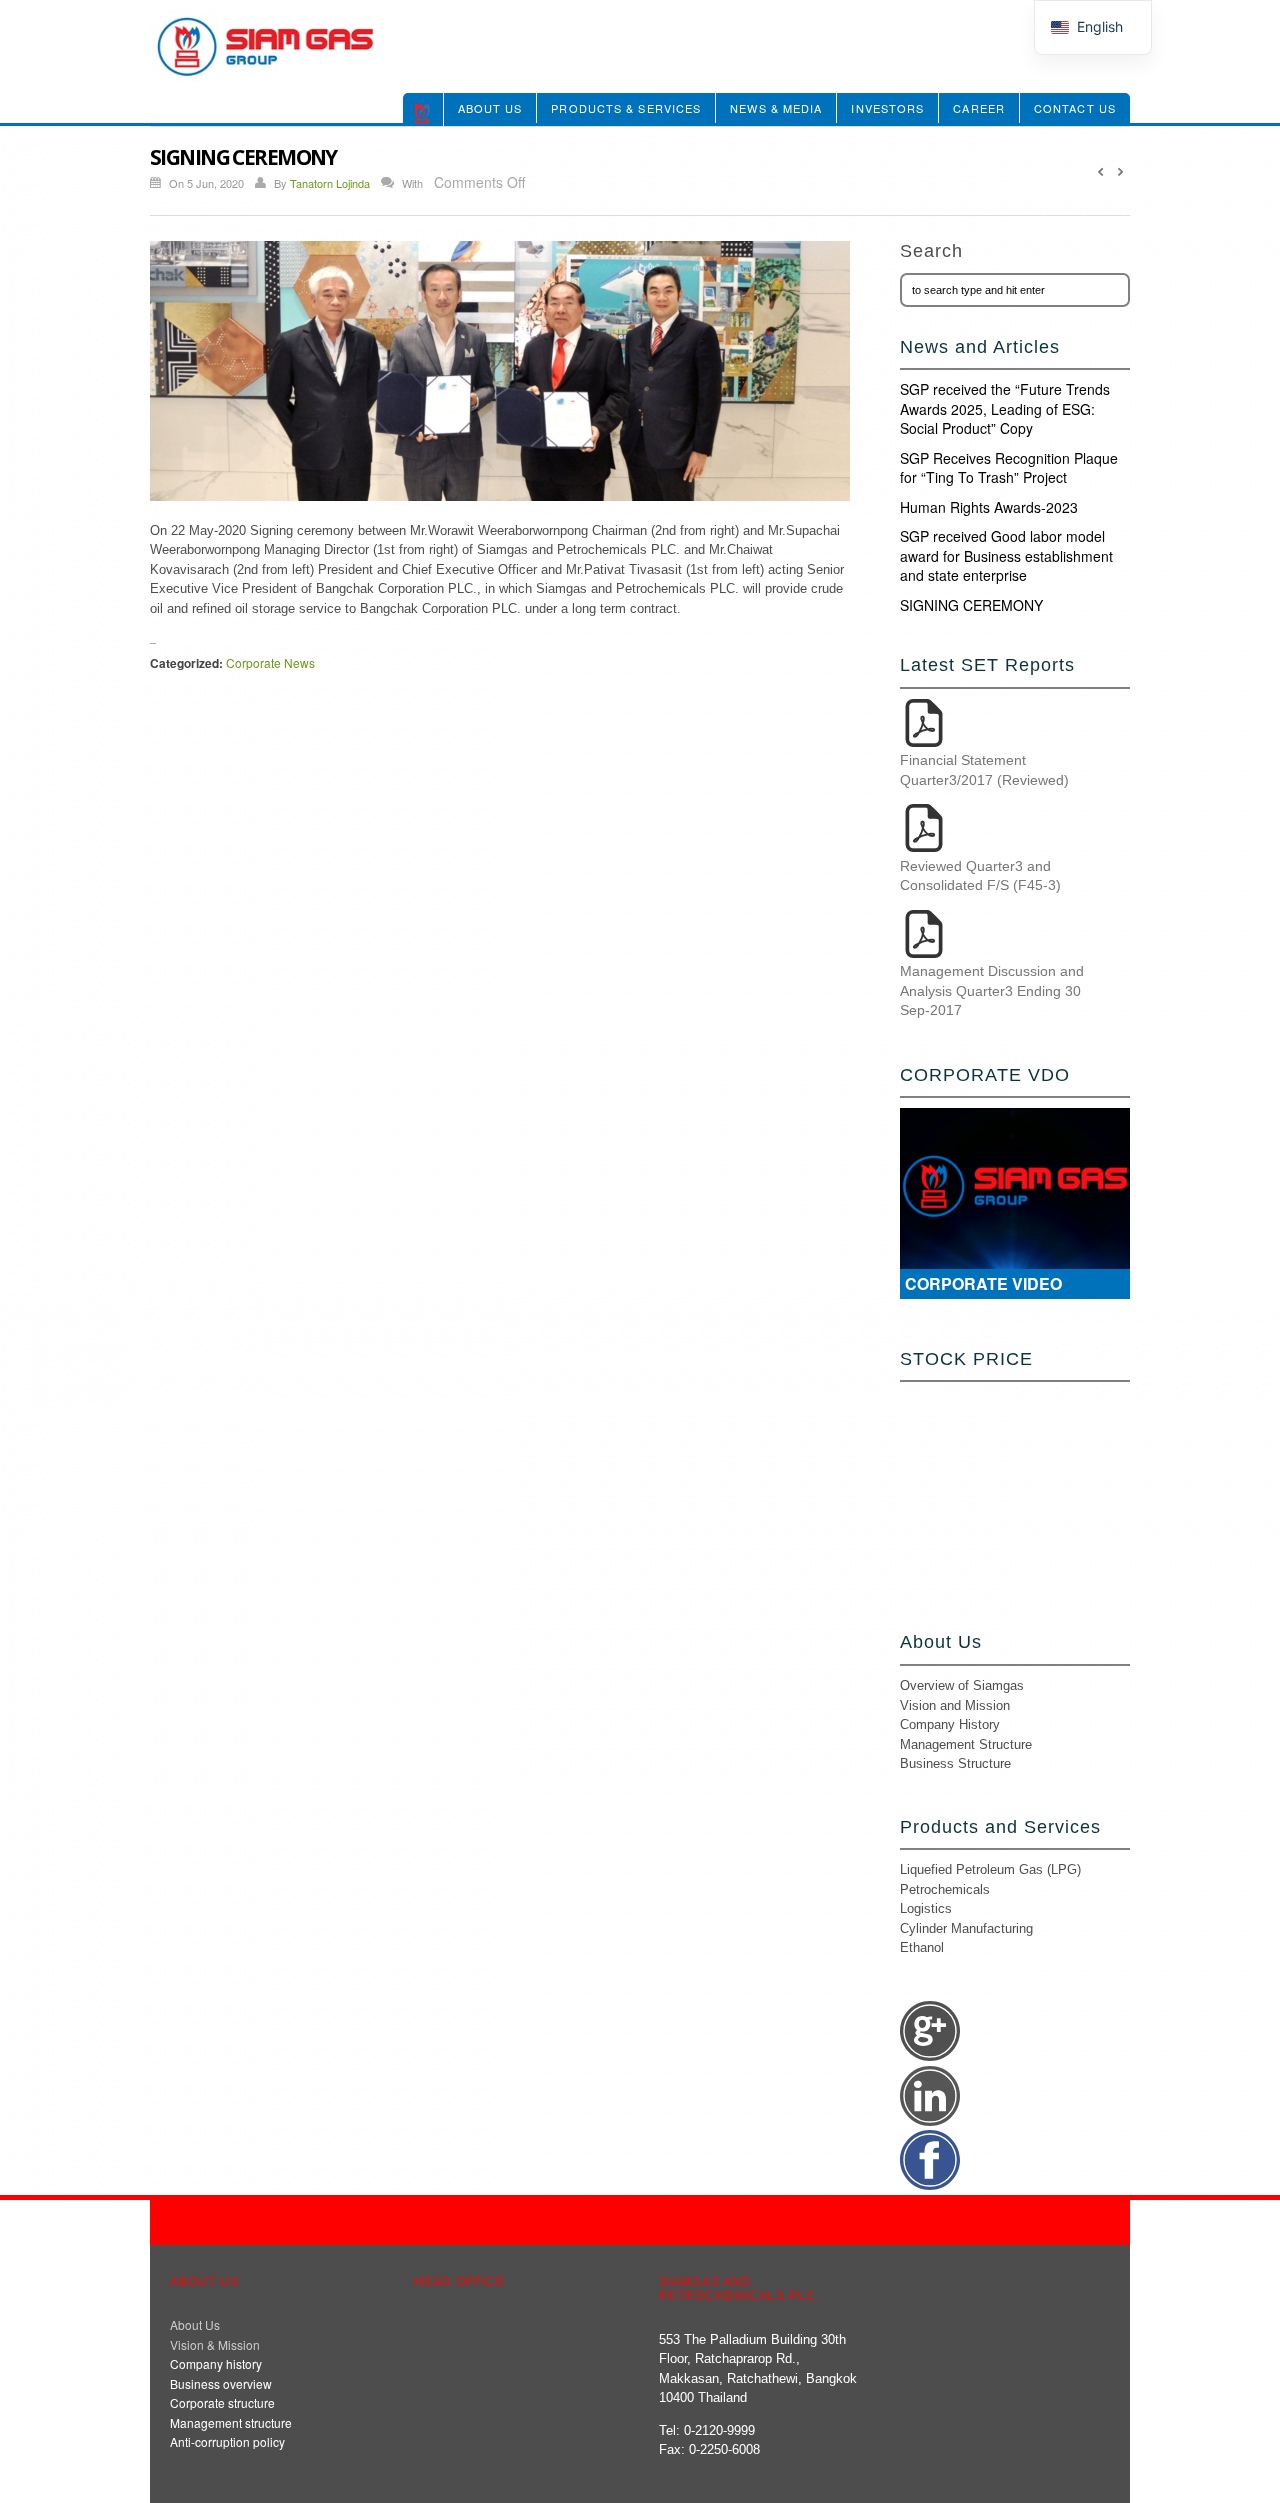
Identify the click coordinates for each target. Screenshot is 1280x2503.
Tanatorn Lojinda (330, 183)
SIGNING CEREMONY (971, 605)
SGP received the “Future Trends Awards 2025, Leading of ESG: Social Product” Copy (1005, 408)
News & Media (776, 108)
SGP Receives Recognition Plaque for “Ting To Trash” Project (1009, 468)
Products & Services (626, 108)
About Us (490, 108)
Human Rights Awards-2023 (989, 507)
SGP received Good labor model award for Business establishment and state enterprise (1006, 555)
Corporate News (270, 662)
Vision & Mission (215, 2344)
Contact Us (1075, 108)
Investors (887, 108)
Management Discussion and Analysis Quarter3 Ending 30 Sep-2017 (992, 990)
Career (979, 108)
